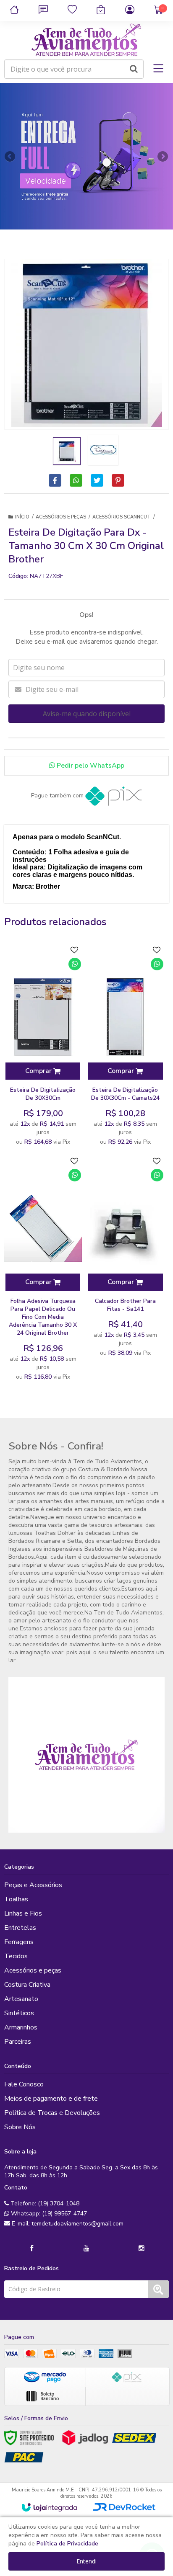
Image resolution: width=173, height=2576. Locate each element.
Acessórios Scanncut (122, 517)
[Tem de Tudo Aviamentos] (86, 40)
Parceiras (18, 2042)
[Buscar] (134, 69)
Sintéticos (19, 2013)
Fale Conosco (24, 2084)
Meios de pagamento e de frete (51, 2099)
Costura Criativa (27, 1985)
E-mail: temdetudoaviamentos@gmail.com (67, 2224)
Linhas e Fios (23, 1913)
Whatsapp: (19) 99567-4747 (48, 2214)
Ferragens (19, 1942)
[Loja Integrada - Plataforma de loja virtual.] (49, 2507)
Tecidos (16, 1956)
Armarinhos (21, 2027)
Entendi (86, 2561)
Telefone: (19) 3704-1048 (44, 2203)
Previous (10, 156)
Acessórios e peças (61, 517)
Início (22, 517)
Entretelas (20, 1928)
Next (163, 154)
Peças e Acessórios (33, 1885)
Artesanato (21, 1999)
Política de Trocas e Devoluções (52, 2113)
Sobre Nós (20, 2127)
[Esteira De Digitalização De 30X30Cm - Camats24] (125, 1046)
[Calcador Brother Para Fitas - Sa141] (125, 1257)
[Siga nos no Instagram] (142, 2249)
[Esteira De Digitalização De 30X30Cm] (43, 1046)
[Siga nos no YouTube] (86, 2249)
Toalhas (16, 1899)
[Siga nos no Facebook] (31, 2249)
